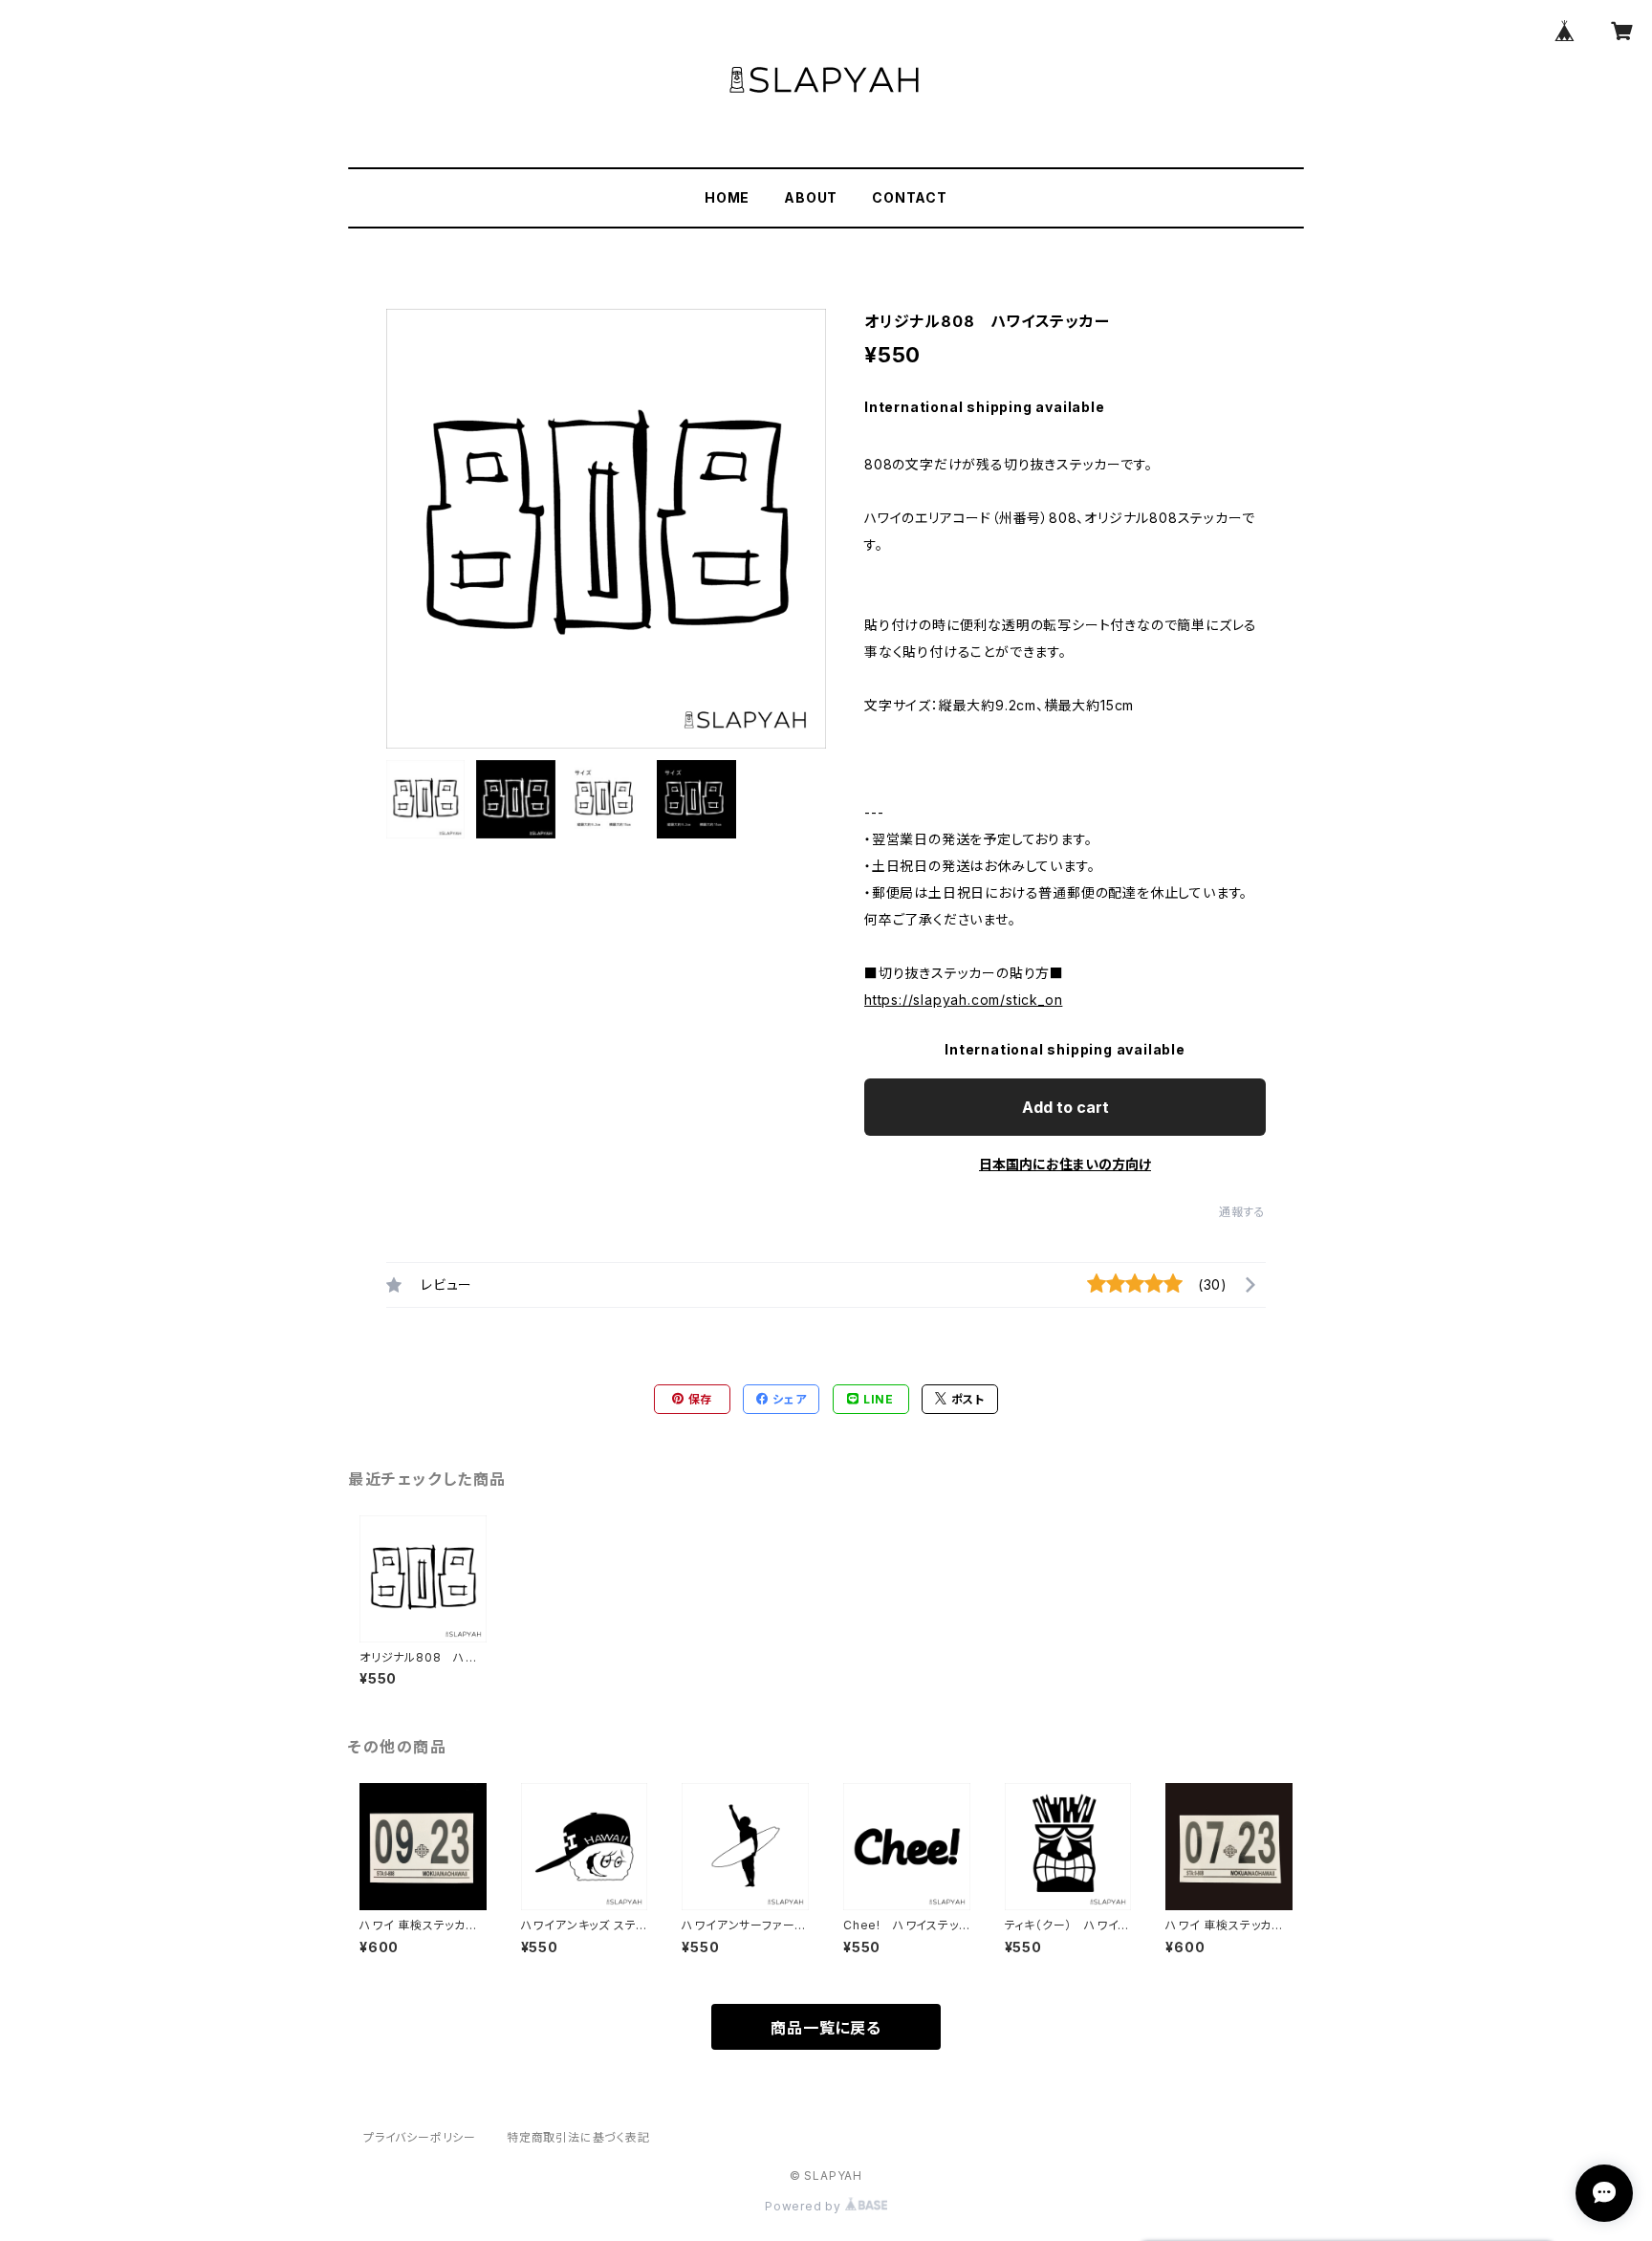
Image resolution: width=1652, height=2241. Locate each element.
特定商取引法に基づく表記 (578, 2137)
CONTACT (910, 197)
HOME (727, 197)
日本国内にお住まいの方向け (1065, 1164)
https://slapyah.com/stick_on (963, 1000)
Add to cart (1065, 1107)
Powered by (805, 2206)
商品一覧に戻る (826, 2028)
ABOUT (811, 197)
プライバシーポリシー (420, 2137)
